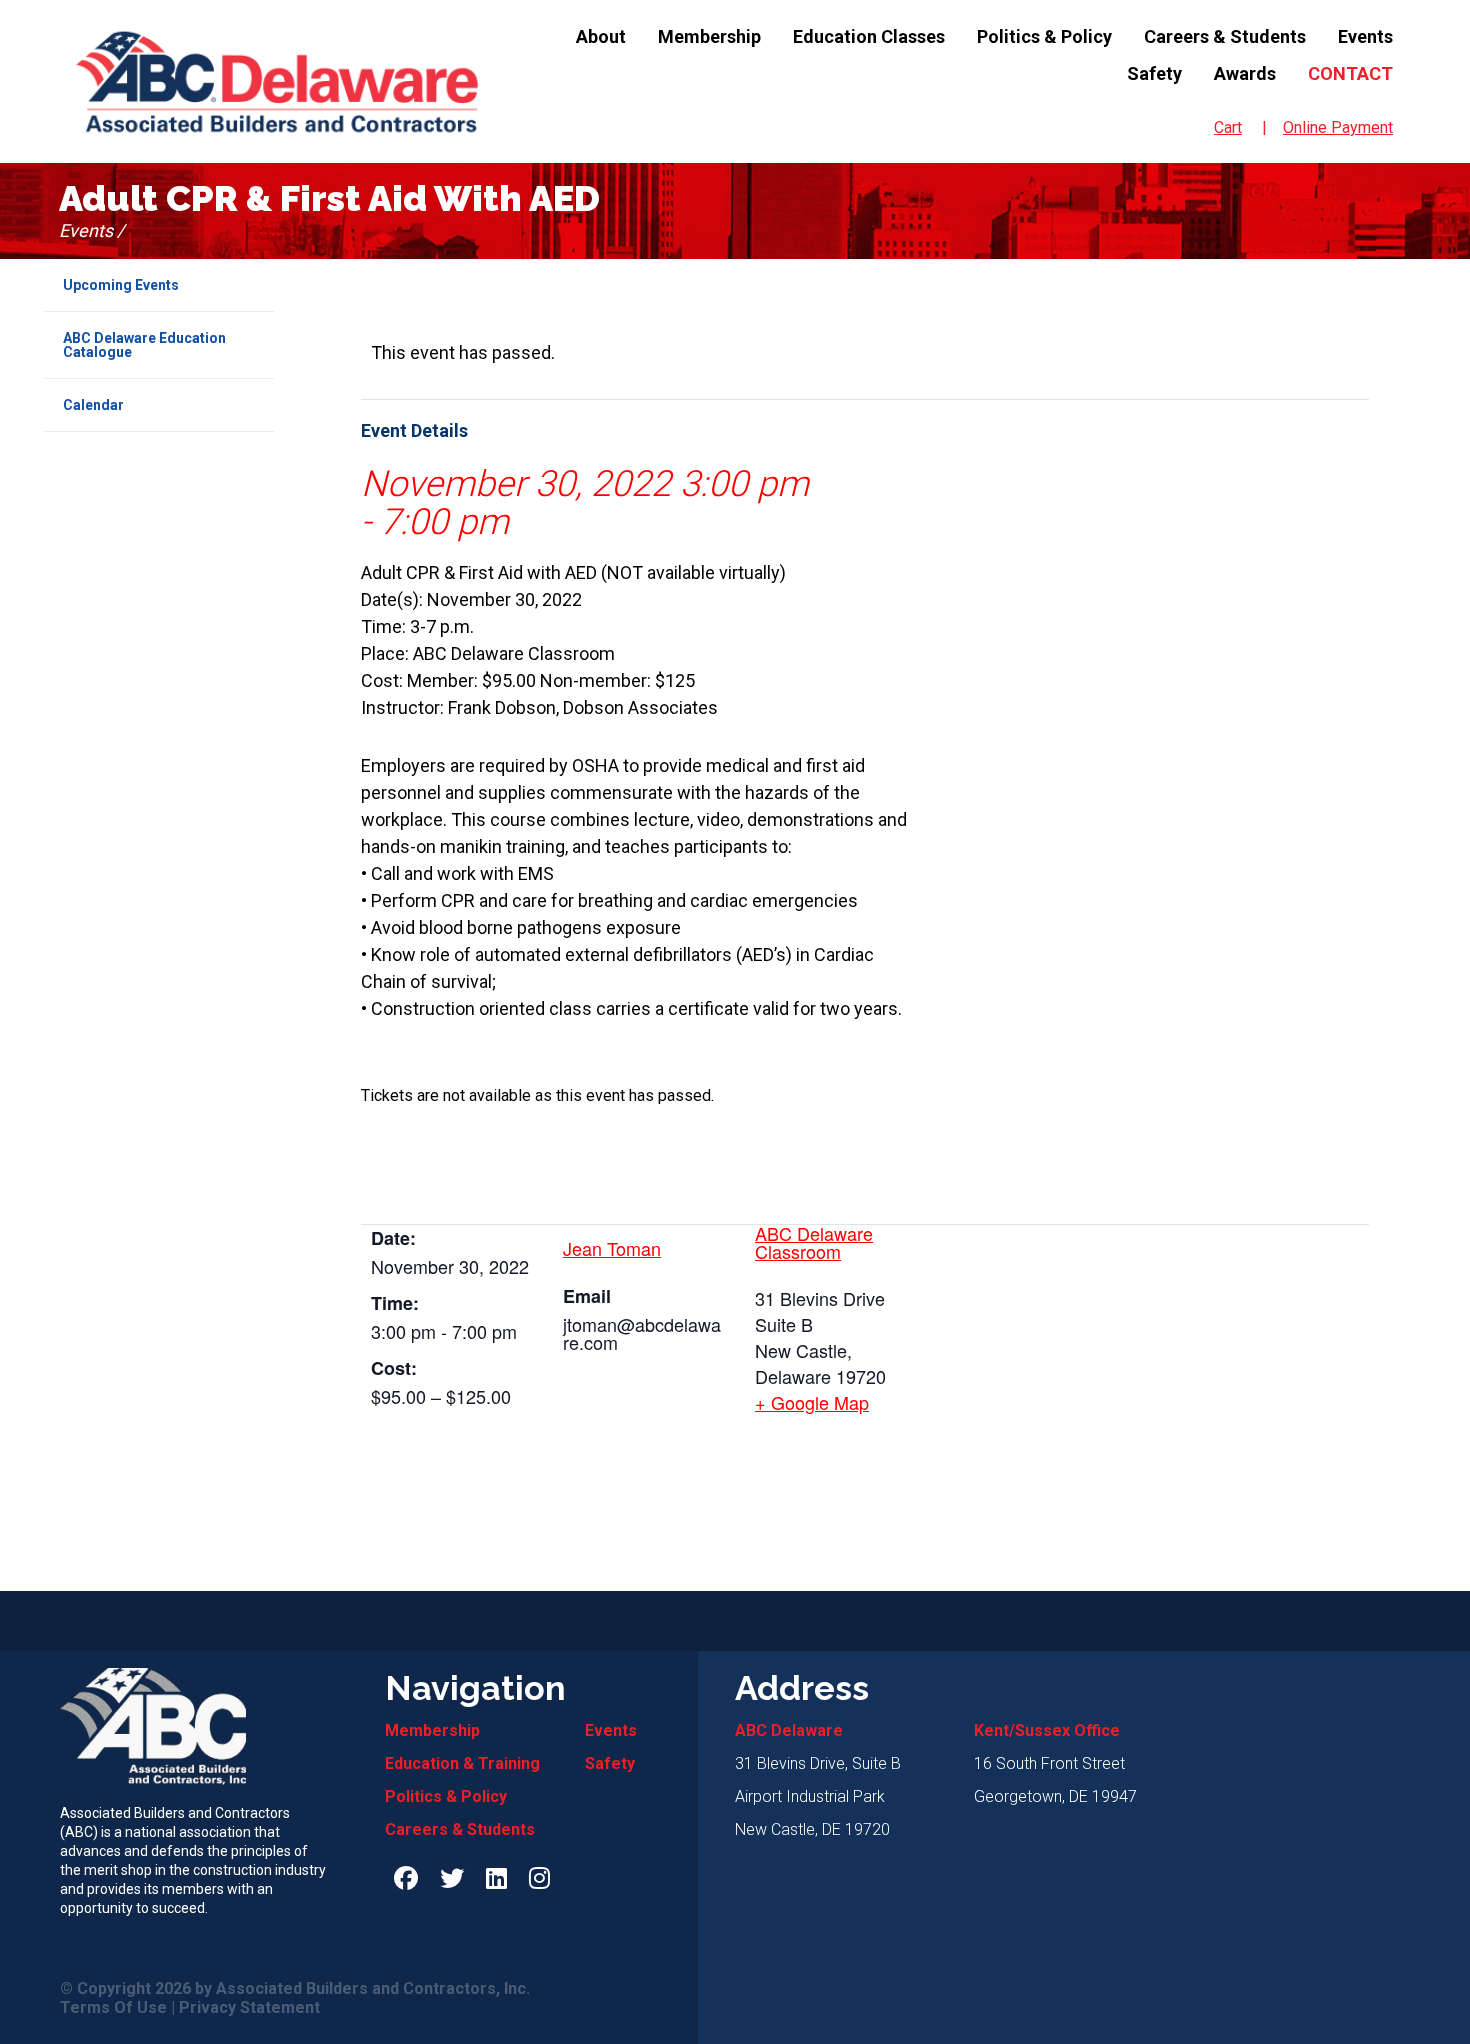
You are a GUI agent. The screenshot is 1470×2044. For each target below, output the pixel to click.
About (601, 36)
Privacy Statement (249, 2008)
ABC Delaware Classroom (814, 1242)
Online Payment (1338, 127)
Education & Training (462, 1763)
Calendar (93, 405)
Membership (709, 36)
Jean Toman (612, 1248)
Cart (1228, 127)
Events (1365, 36)
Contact (1350, 73)
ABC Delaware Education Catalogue (144, 345)
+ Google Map (812, 1402)
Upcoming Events (121, 285)
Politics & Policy (1044, 36)
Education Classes (869, 36)
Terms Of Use (113, 2008)
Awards (1245, 73)
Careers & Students (1225, 36)
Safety (1154, 73)
